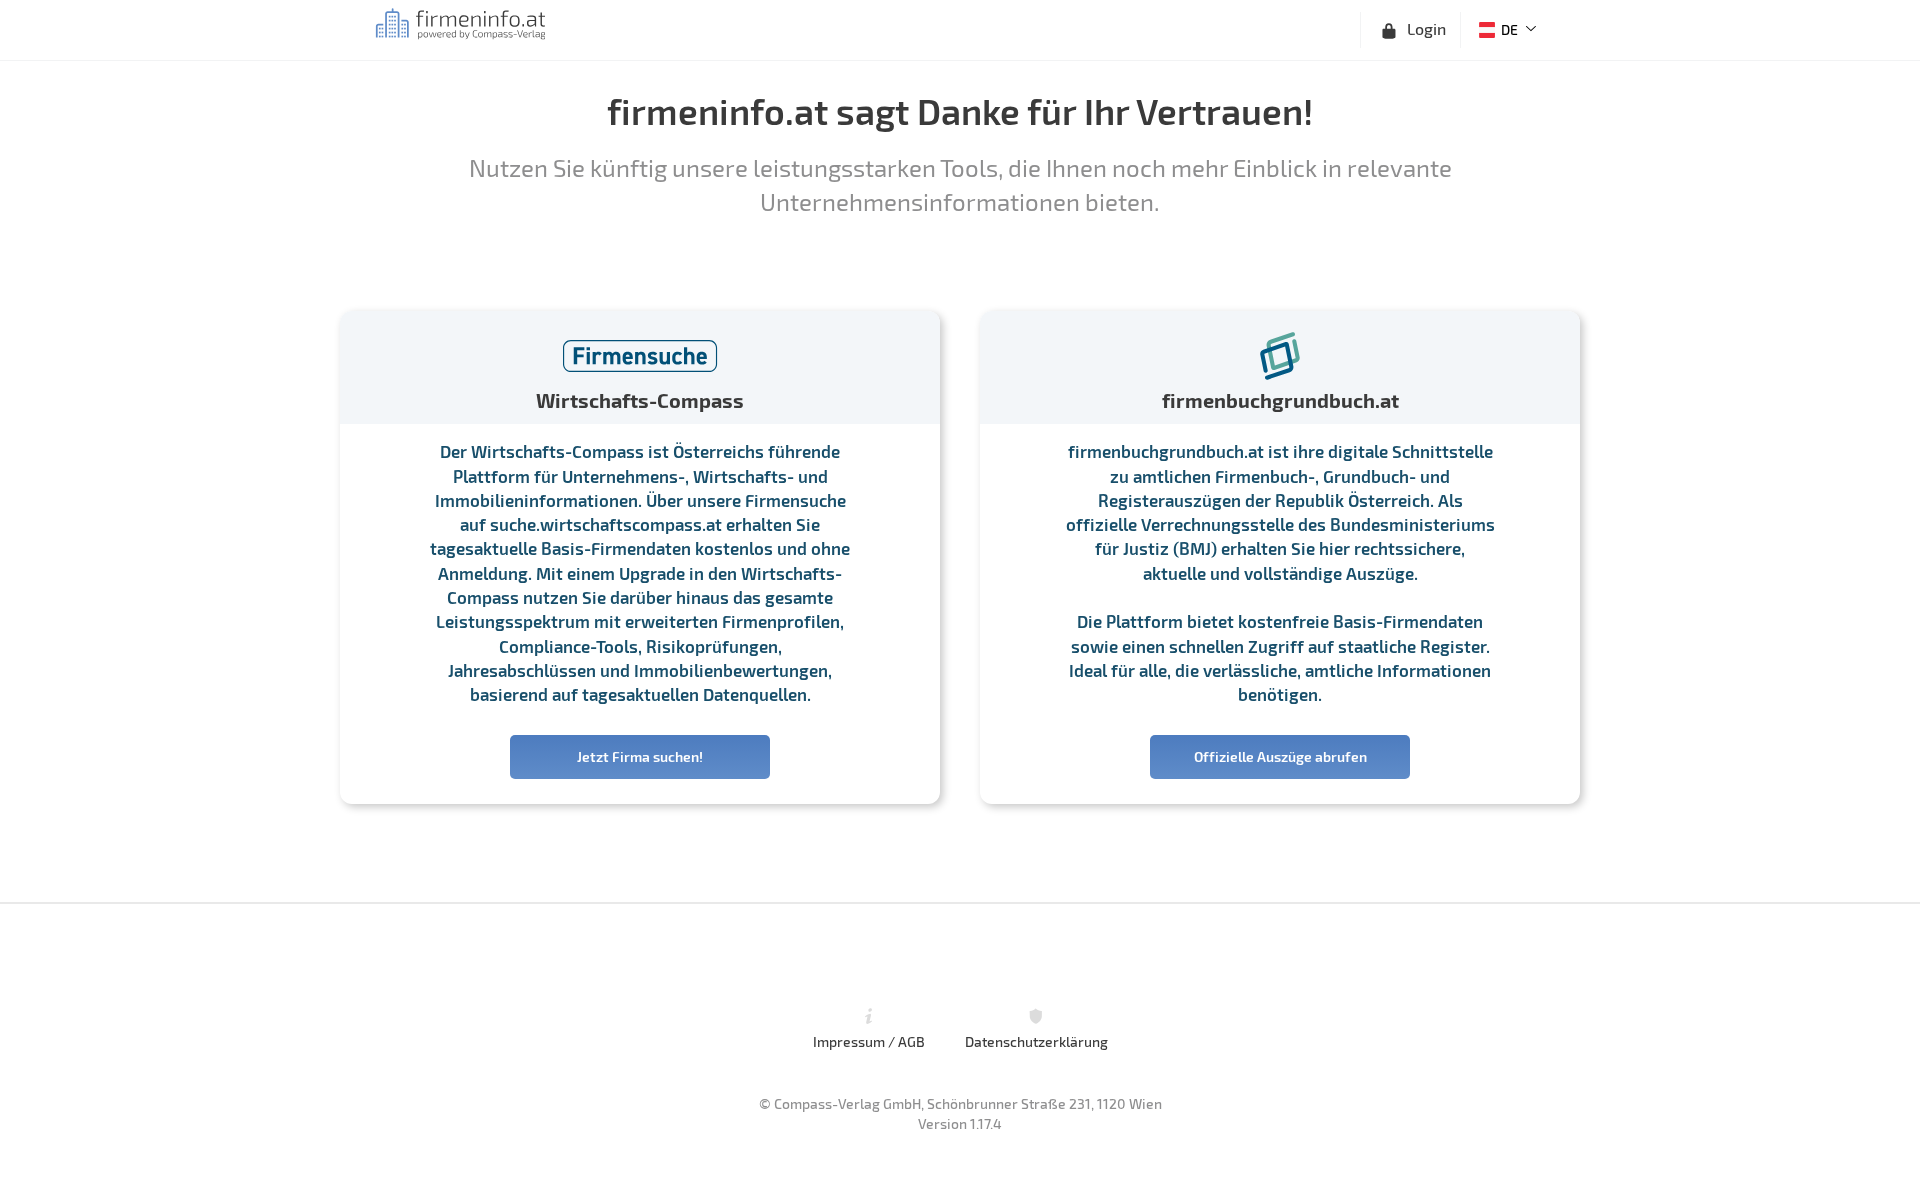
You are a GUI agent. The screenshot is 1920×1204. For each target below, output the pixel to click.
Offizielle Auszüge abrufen (1280, 756)
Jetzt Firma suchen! (640, 756)
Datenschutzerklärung (1036, 1041)
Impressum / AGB (869, 1041)
